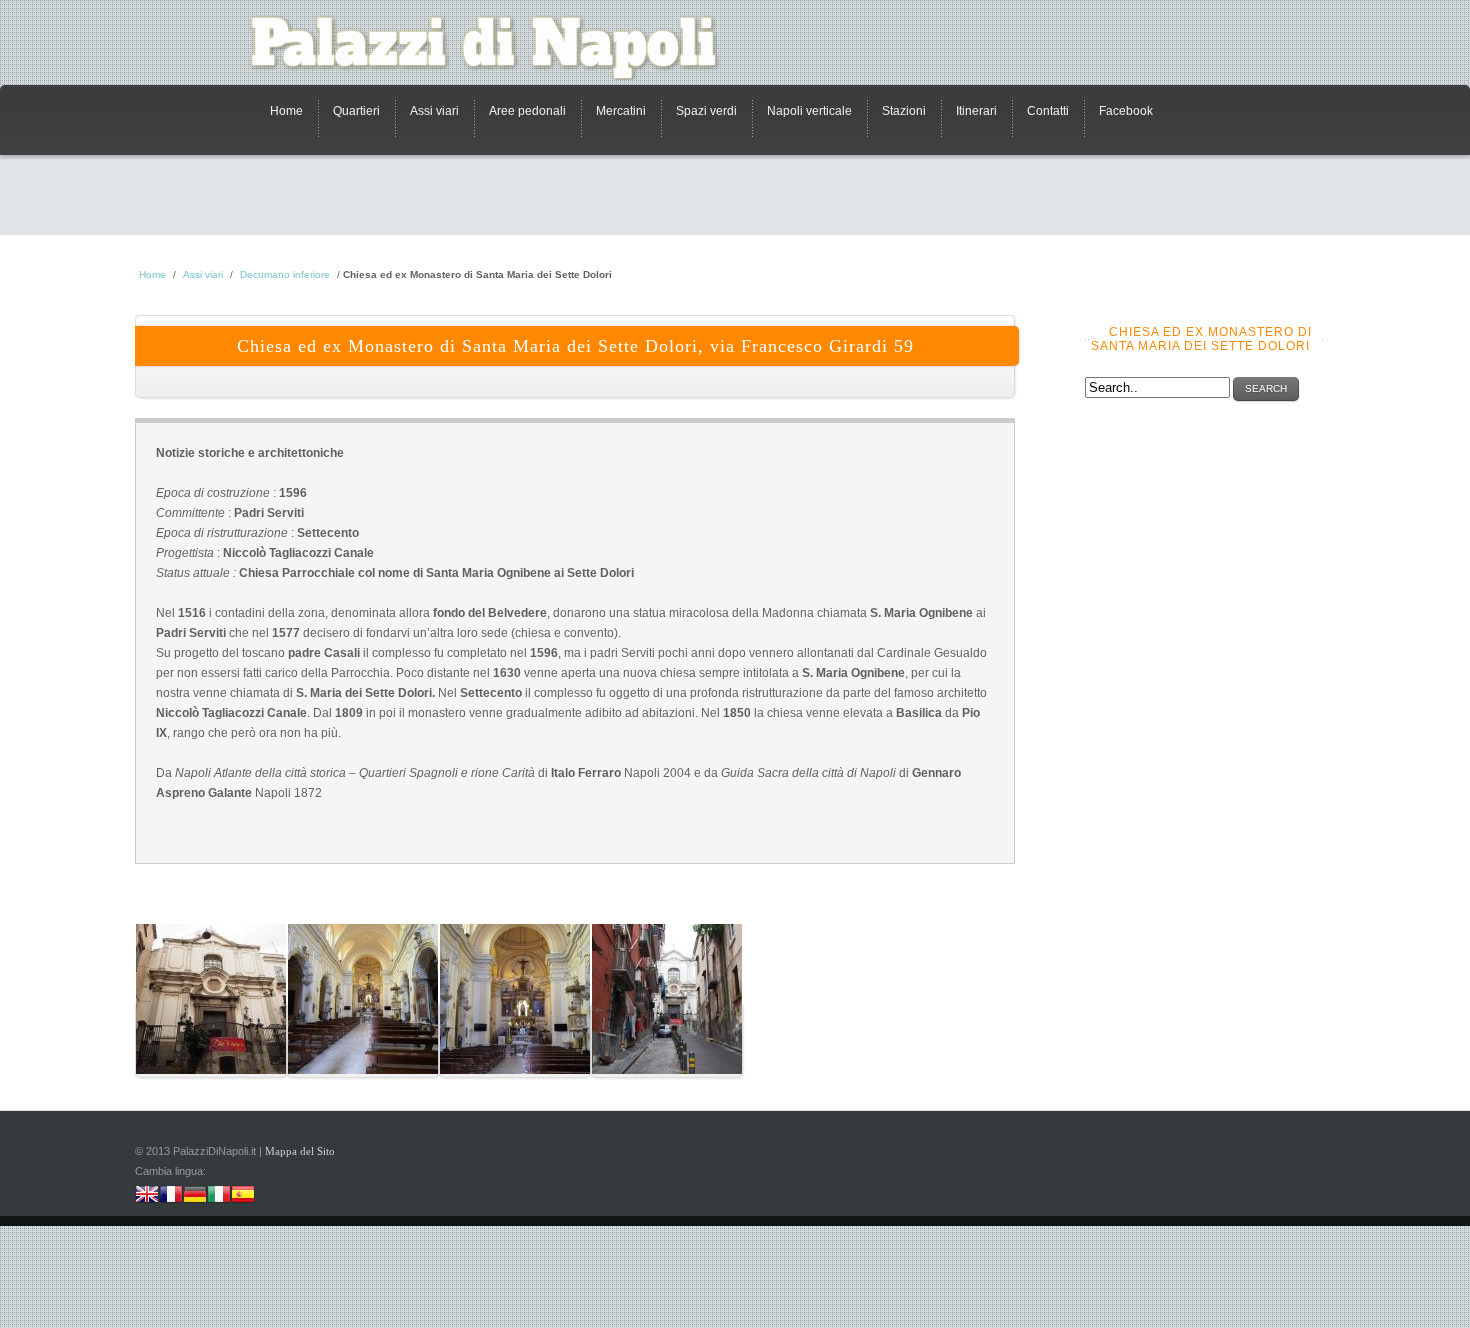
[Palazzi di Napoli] (495, 47)
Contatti (1048, 111)
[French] (171, 1196)
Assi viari (434, 111)
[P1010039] (363, 1040)
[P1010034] (211, 1040)
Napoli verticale (809, 111)
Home (286, 111)
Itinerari (976, 111)
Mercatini (621, 111)
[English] (147, 1196)
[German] (195, 1196)
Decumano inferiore (285, 274)
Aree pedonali (527, 111)
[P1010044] (667, 1040)
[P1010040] (515, 1040)
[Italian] (219, 1196)
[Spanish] (243, 1196)
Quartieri (356, 111)
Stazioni (904, 111)
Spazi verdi (706, 111)
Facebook (1126, 111)
